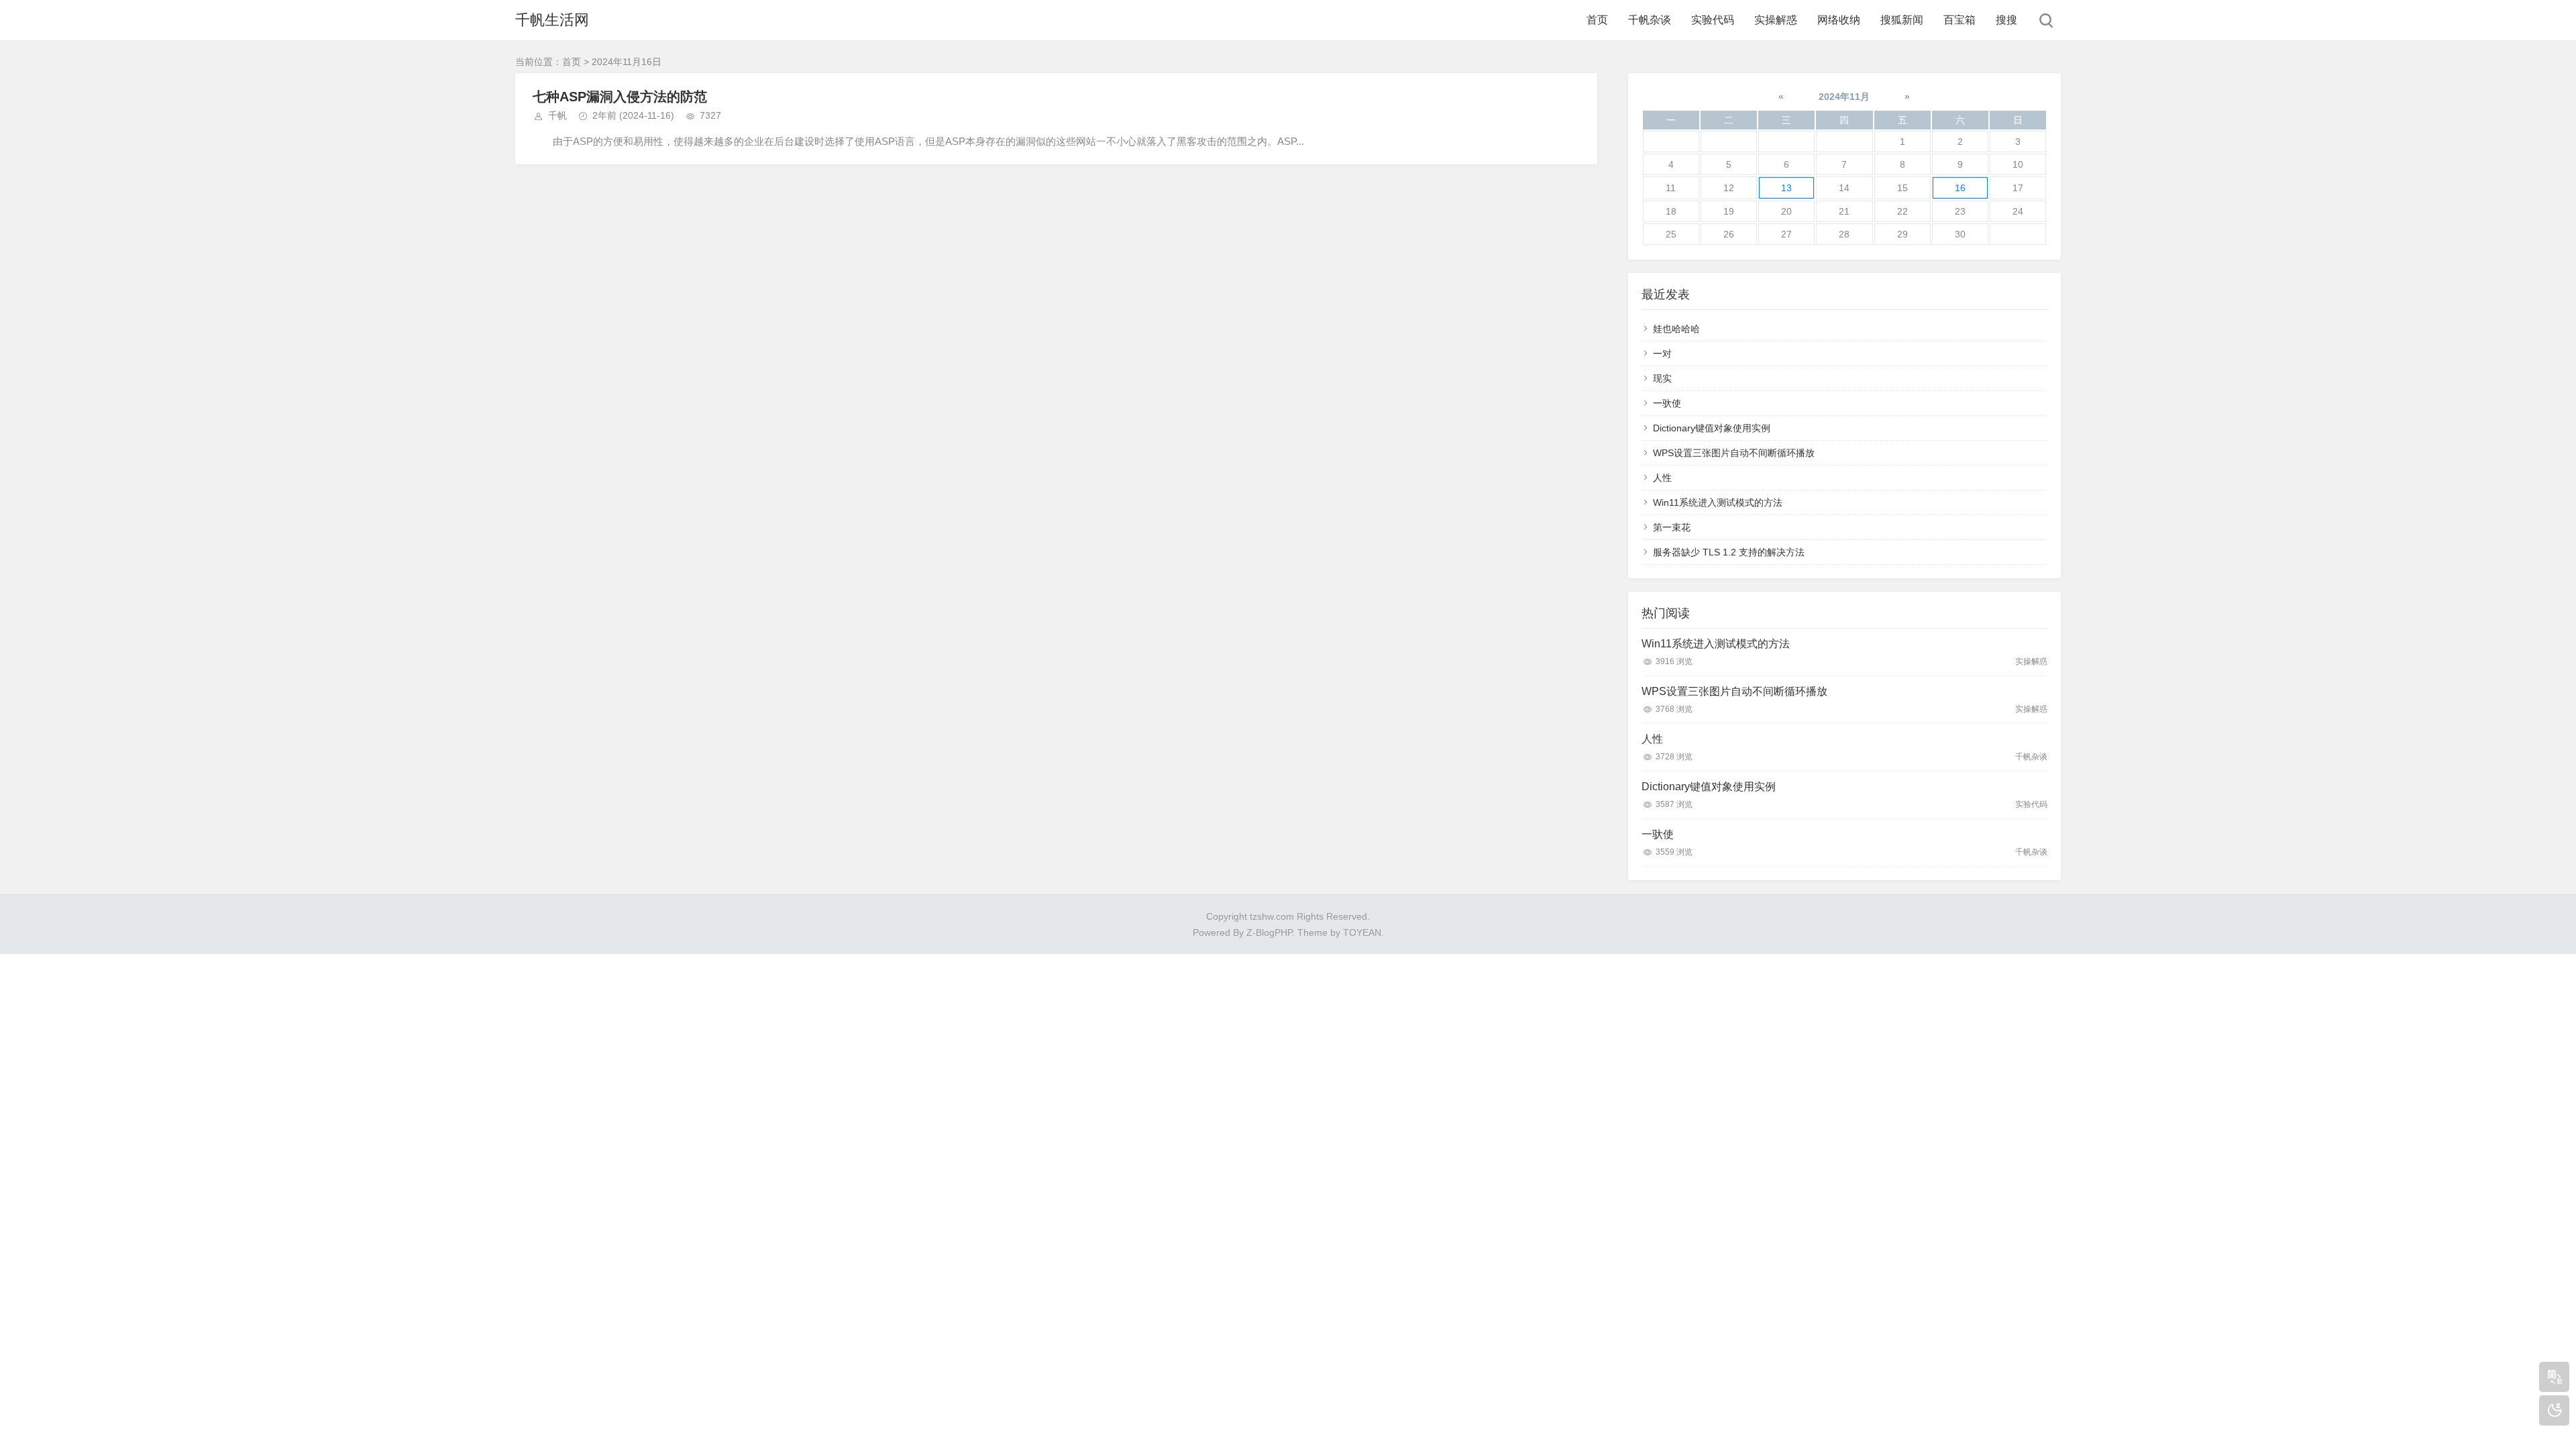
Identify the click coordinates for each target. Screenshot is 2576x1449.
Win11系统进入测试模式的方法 (1718, 502)
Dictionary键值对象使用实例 (1712, 428)
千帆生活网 (552, 20)
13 (1786, 188)
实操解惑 (1776, 20)
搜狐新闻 (1902, 20)
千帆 (557, 115)
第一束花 (1672, 527)
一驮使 (1667, 403)
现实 (1662, 378)
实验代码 (1713, 20)
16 (1960, 188)
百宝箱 (1960, 20)
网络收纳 (1839, 20)
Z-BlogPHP (1269, 932)
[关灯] (2554, 1410)
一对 (1662, 354)
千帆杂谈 (1650, 20)
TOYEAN (1362, 932)
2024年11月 (1844, 97)
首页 (1597, 20)
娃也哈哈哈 (1676, 329)
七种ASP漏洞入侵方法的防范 (620, 97)
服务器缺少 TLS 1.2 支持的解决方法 (1729, 552)
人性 (1662, 478)
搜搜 (2006, 20)
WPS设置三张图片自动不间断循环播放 (1734, 453)
